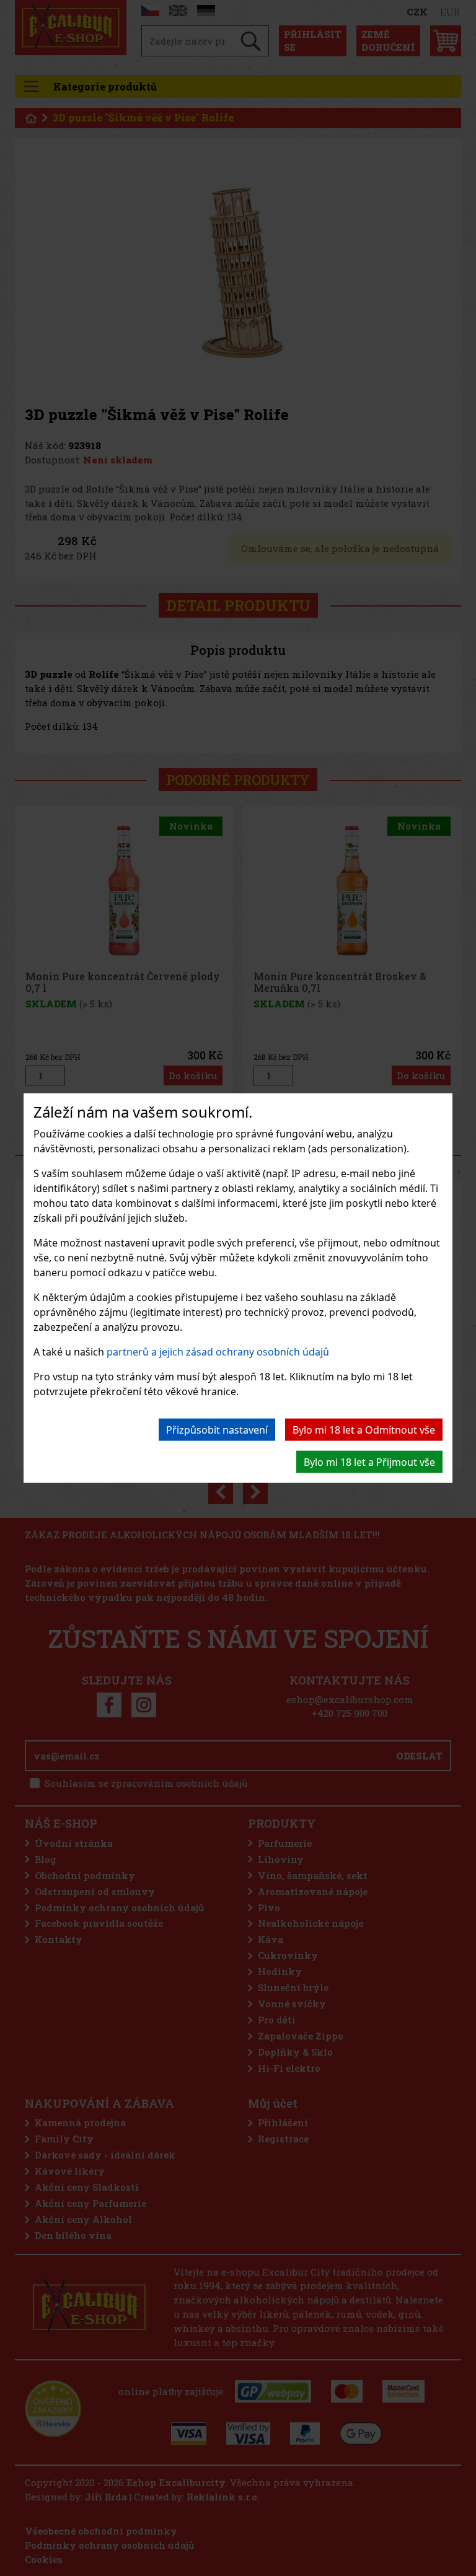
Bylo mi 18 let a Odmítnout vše (364, 1429)
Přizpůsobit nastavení (217, 1429)
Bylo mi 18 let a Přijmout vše (369, 1461)
